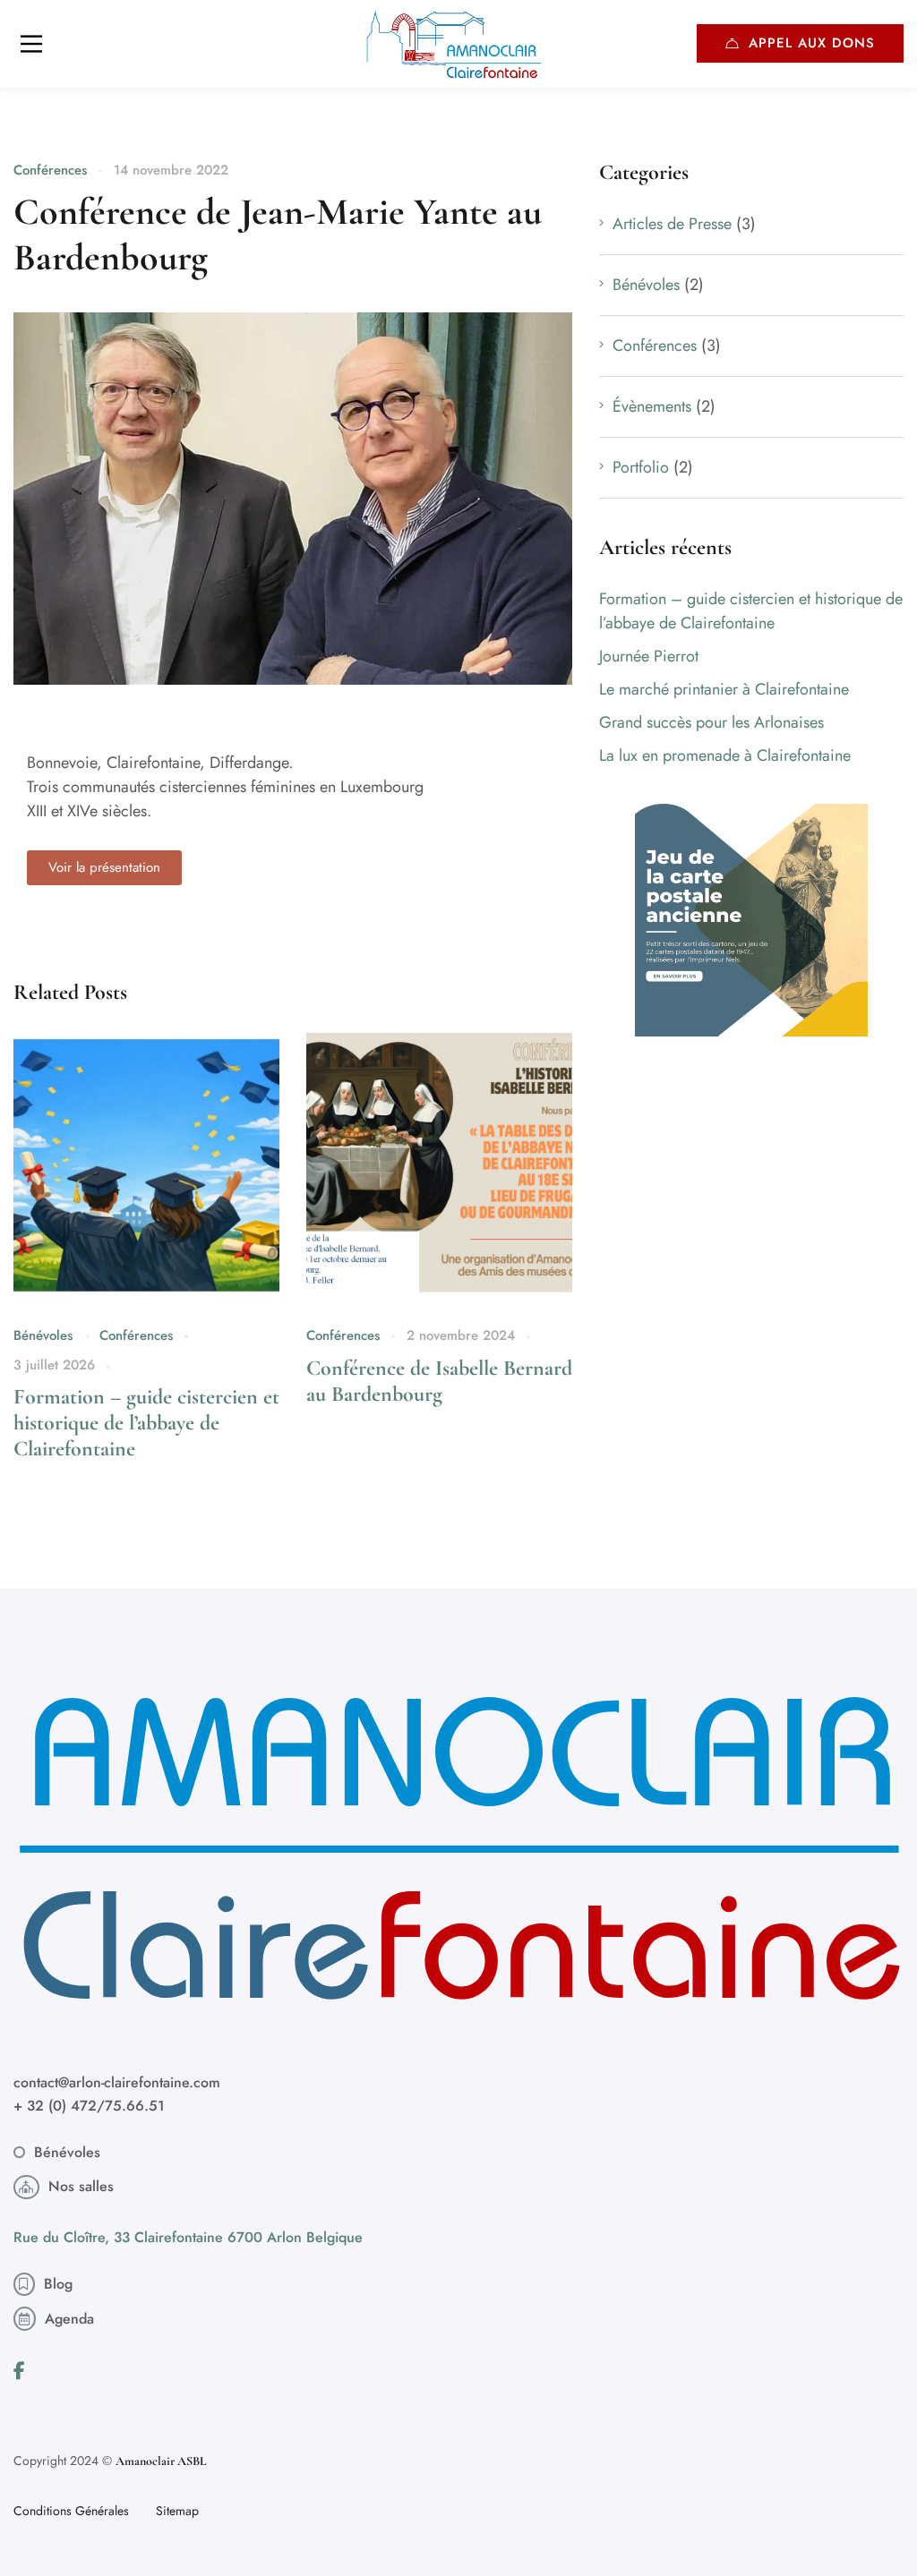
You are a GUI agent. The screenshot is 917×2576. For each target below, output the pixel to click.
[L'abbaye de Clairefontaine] (458, 44)
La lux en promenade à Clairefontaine (725, 755)
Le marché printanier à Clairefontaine (724, 689)
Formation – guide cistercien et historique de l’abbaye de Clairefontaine (146, 1423)
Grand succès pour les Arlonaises (711, 722)
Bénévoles (43, 1335)
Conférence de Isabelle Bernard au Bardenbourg (439, 1381)
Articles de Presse (672, 224)
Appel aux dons (812, 43)
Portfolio (641, 467)
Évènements (652, 406)
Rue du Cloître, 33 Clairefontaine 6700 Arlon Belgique (188, 2237)
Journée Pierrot (649, 656)
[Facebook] (19, 2371)
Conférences (50, 170)
